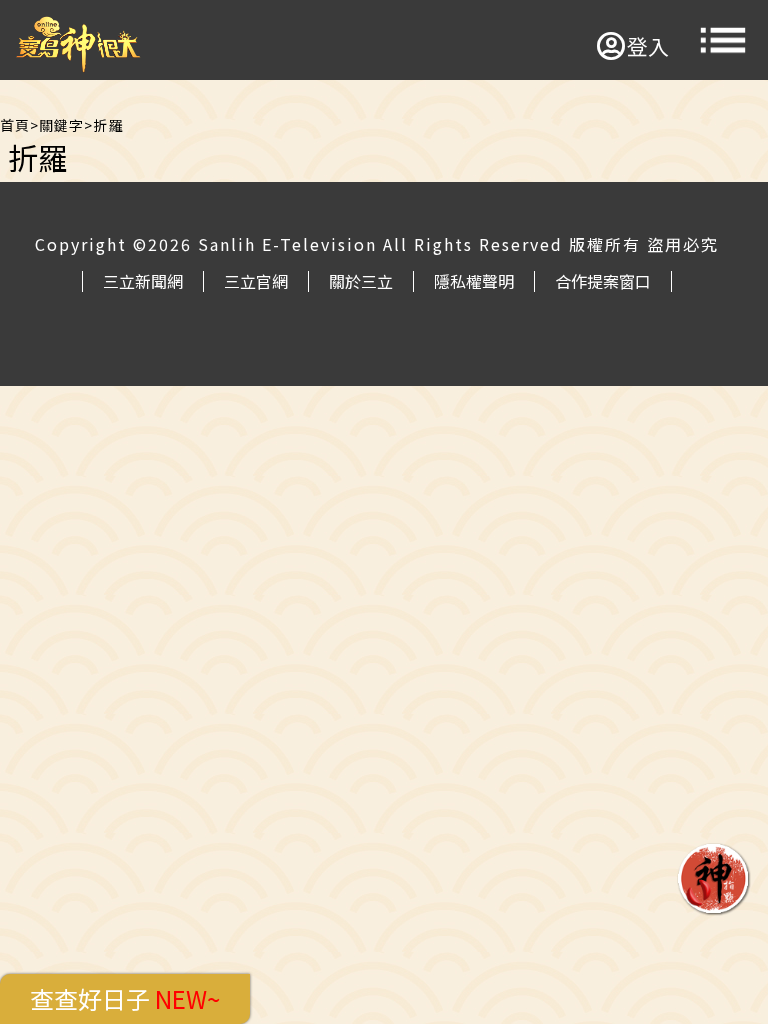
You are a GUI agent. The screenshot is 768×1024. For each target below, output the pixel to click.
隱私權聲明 (474, 281)
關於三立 (361, 281)
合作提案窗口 (603, 281)
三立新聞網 (143, 281)
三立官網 (256, 281)
